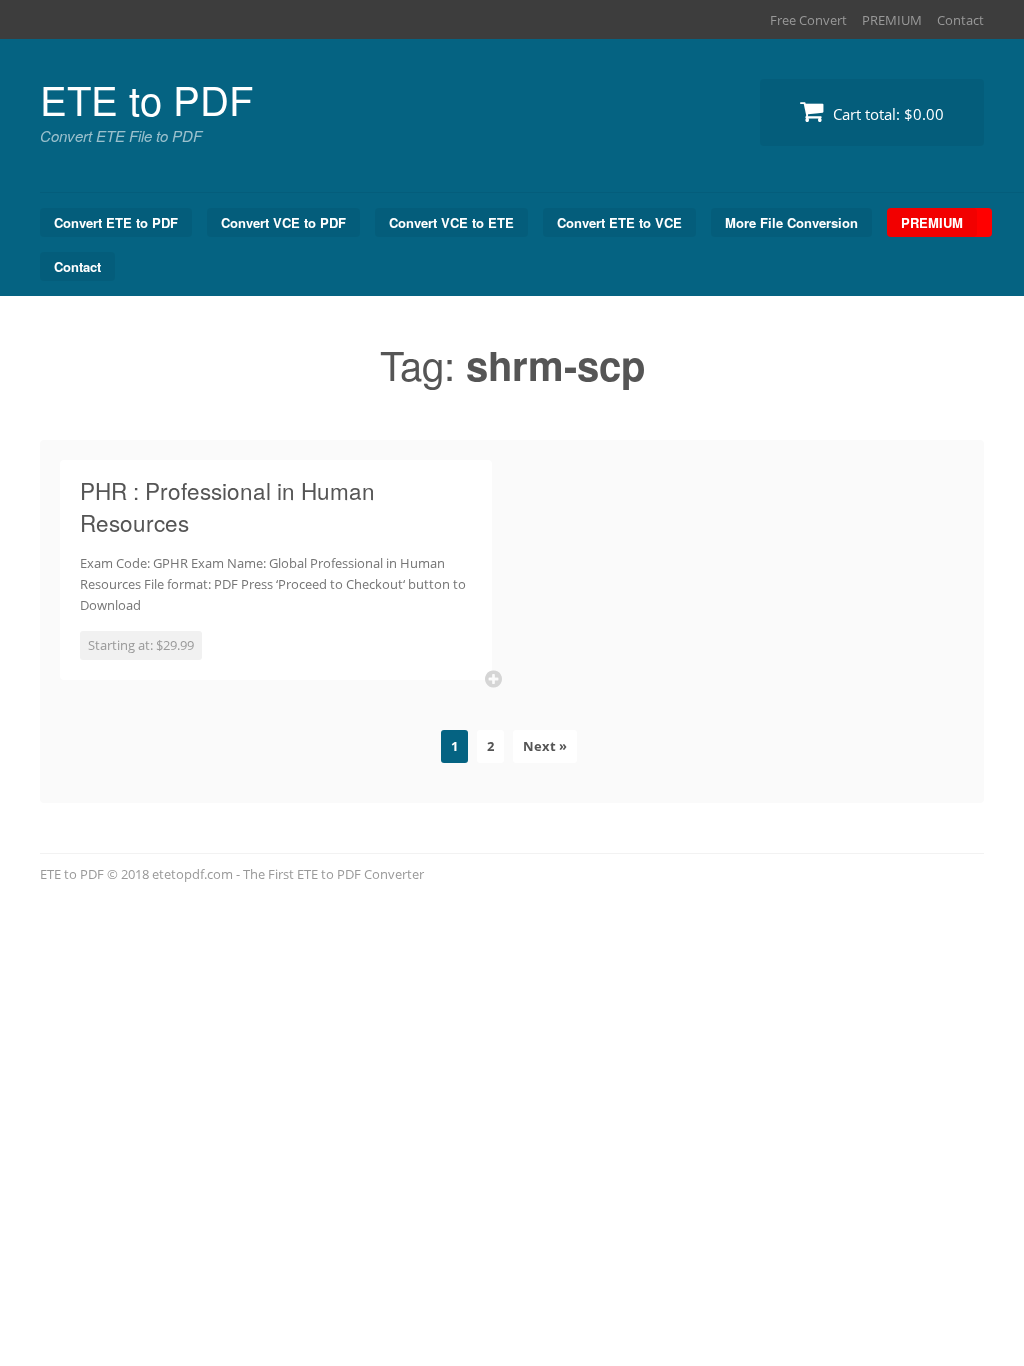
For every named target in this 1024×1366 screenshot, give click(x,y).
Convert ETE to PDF (116, 222)
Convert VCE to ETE (451, 222)
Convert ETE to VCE (619, 222)
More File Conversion (791, 222)
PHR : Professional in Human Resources (227, 506)
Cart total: (886, 114)
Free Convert (808, 20)
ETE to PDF (146, 98)
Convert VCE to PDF (283, 222)
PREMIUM (892, 20)
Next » (545, 746)
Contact (960, 20)
